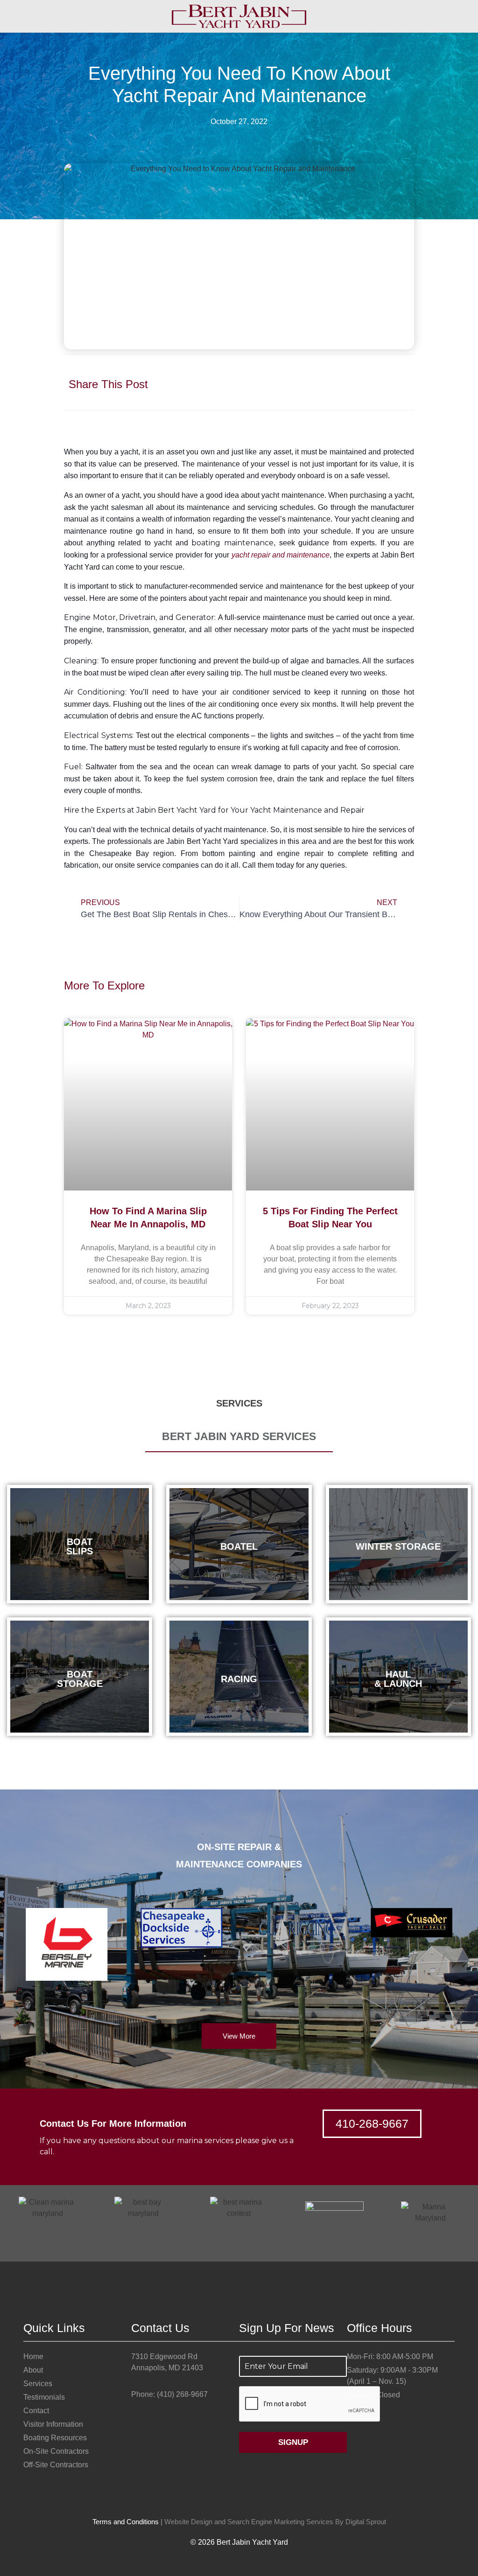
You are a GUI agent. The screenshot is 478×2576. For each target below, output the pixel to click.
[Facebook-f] (219, 2503)
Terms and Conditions (126, 2522)
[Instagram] (239, 2503)
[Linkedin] (259, 2503)
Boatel (239, 1546)
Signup (293, 2442)
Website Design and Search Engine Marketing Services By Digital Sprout (275, 2522)
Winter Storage (398, 1546)
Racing (239, 1679)
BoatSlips (80, 1546)
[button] (313, 374)
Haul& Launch (398, 1679)
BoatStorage (80, 1679)
